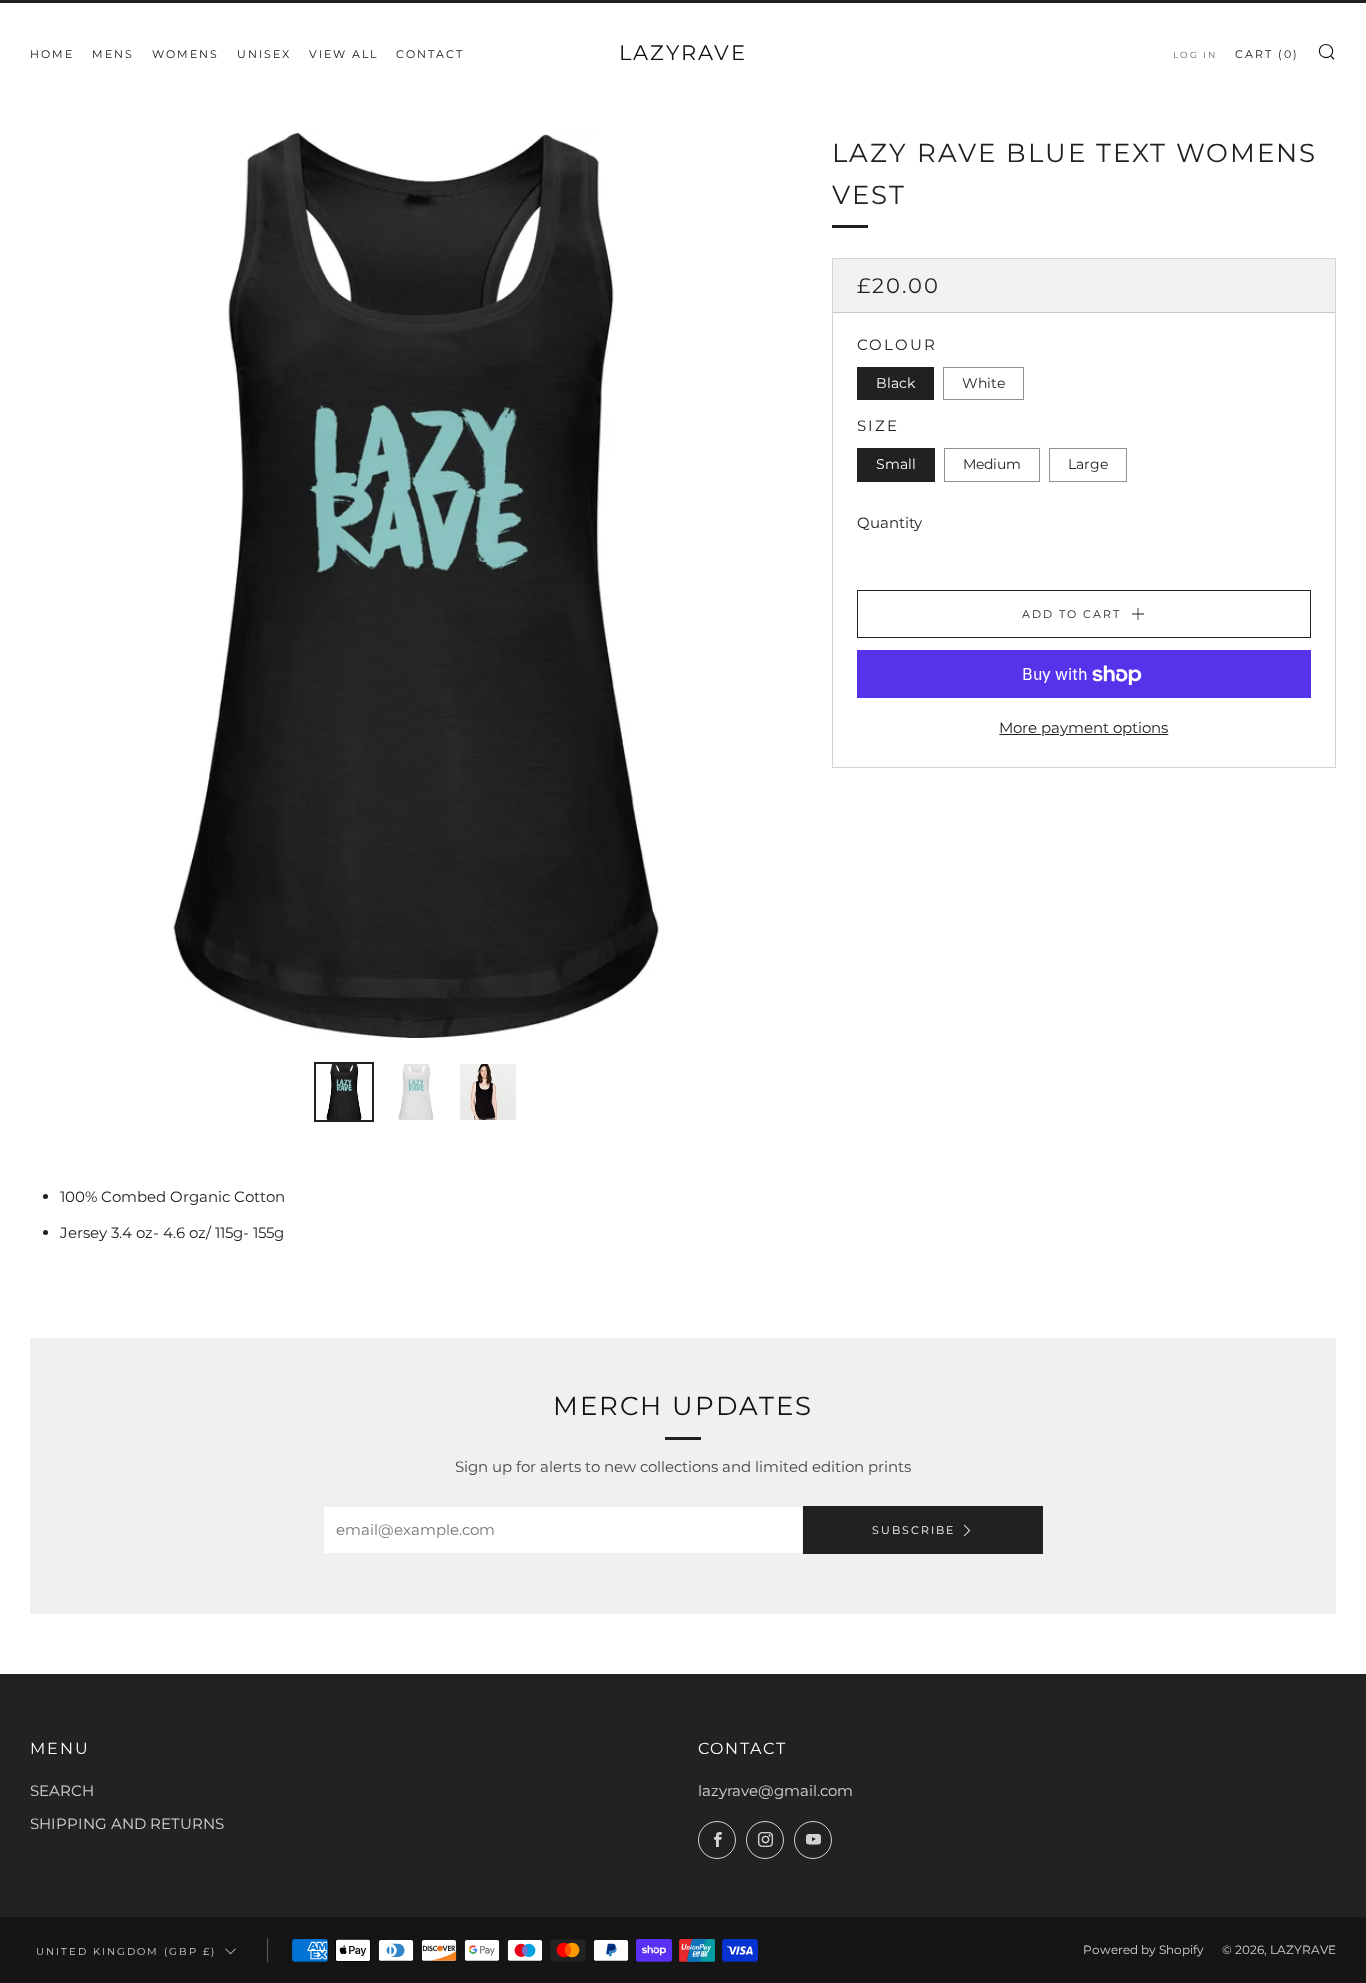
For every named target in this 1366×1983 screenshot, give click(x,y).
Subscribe (913, 1530)
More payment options (1083, 728)
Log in (1195, 54)
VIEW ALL (343, 54)
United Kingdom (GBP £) (126, 1951)
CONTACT (430, 54)
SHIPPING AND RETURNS (127, 1823)
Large (1088, 465)
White (983, 384)
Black (895, 384)
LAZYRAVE (683, 52)
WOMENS (185, 54)
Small (896, 465)
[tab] (344, 1092)
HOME (52, 54)
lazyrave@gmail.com (775, 1790)
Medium (992, 465)
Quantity (889, 523)
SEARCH (62, 1790)
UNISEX (264, 54)
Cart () (1267, 54)
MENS (113, 54)
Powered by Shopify (1143, 1949)
